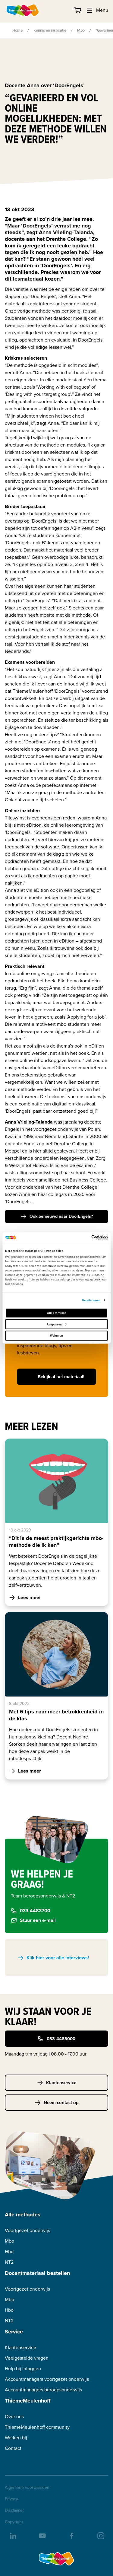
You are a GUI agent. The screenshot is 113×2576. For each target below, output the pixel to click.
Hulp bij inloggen (23, 2369)
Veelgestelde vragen (27, 2358)
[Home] (23, 10)
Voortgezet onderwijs (27, 2230)
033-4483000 (61, 2039)
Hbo (9, 2252)
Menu (102, 10)
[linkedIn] (13, 2535)
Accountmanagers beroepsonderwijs (43, 2390)
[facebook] (71, 2535)
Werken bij (16, 2438)
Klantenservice (61, 2083)
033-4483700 (35, 1911)
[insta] (100, 2535)
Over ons (14, 2417)
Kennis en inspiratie (50, 30)
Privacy (11, 2499)
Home (17, 30)
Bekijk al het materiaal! (61, 1377)
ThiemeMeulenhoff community (37, 2427)
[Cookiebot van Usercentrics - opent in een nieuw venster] (82, 1238)
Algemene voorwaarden (27, 2488)
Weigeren (56, 1336)
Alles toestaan (57, 1313)
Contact (13, 2448)
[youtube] (42, 2535)
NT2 (9, 2262)
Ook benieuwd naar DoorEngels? (61, 1216)
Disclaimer (14, 2511)
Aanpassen (54, 1324)
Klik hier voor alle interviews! (58, 1958)
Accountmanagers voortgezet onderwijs (47, 2379)
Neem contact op (61, 2103)
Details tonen (91, 1300)
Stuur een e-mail (38, 1920)
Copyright (14, 2522)
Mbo (81, 30)
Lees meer (30, 1597)
